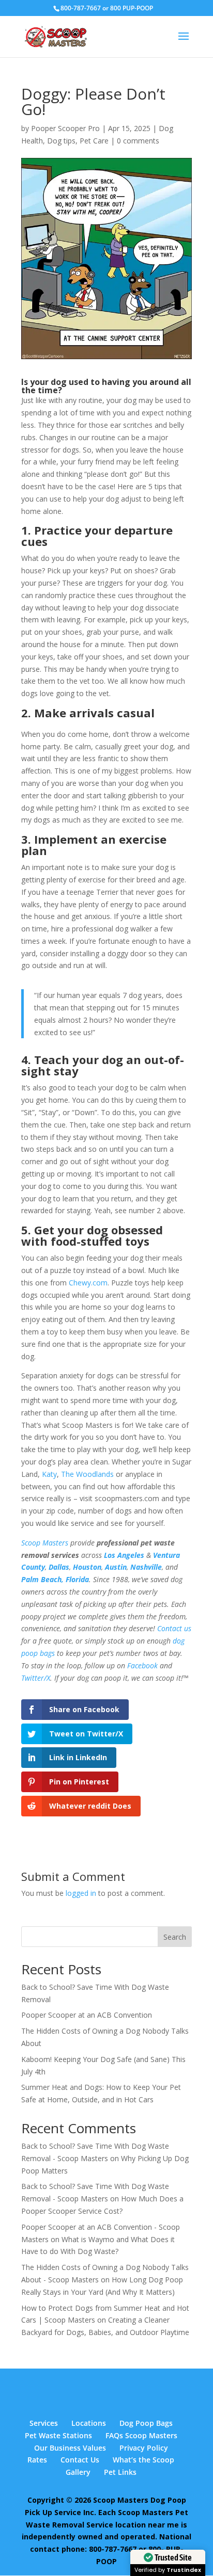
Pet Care (94, 141)
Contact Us (80, 2460)
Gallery (78, 2472)
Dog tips (61, 141)
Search (175, 1937)
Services (44, 2423)
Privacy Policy (144, 2448)
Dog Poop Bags (146, 2423)
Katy (49, 1474)
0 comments (138, 141)
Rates (37, 2460)
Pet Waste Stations (58, 2435)
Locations (89, 2423)
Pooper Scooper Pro (65, 128)
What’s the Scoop (143, 2460)
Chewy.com (88, 1283)
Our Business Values (70, 2448)
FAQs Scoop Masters (141, 2435)
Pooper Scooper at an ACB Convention (87, 2015)
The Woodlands (87, 1474)
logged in (81, 1893)
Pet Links (120, 2472)
